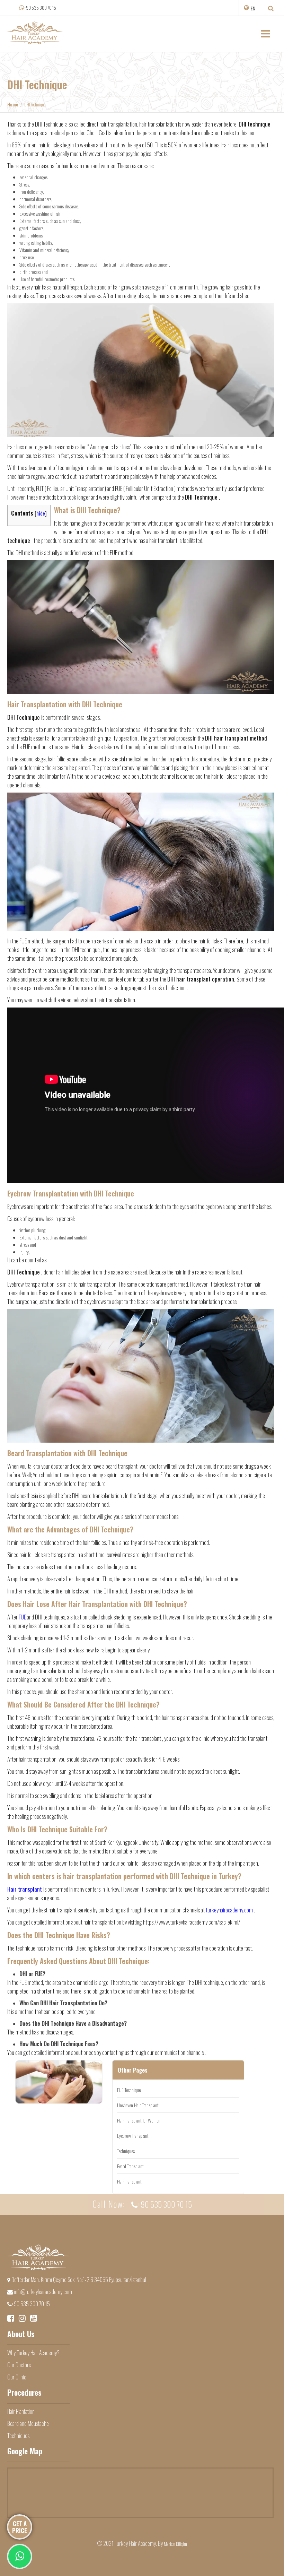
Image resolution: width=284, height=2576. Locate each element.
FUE (22, 1617)
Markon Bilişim (175, 2544)
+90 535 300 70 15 (40, 8)
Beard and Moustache (28, 2423)
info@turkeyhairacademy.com (42, 2292)
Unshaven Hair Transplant (138, 2105)
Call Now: (142, 2204)
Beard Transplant (130, 2166)
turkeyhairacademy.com (229, 1910)
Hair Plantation (21, 2411)
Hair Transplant (129, 2181)
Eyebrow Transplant (133, 2136)
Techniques (126, 2151)
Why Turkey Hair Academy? (33, 2353)
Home (13, 104)
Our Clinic (17, 2377)
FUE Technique (129, 2090)
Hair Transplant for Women (139, 2120)
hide (41, 513)
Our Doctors (19, 2365)
